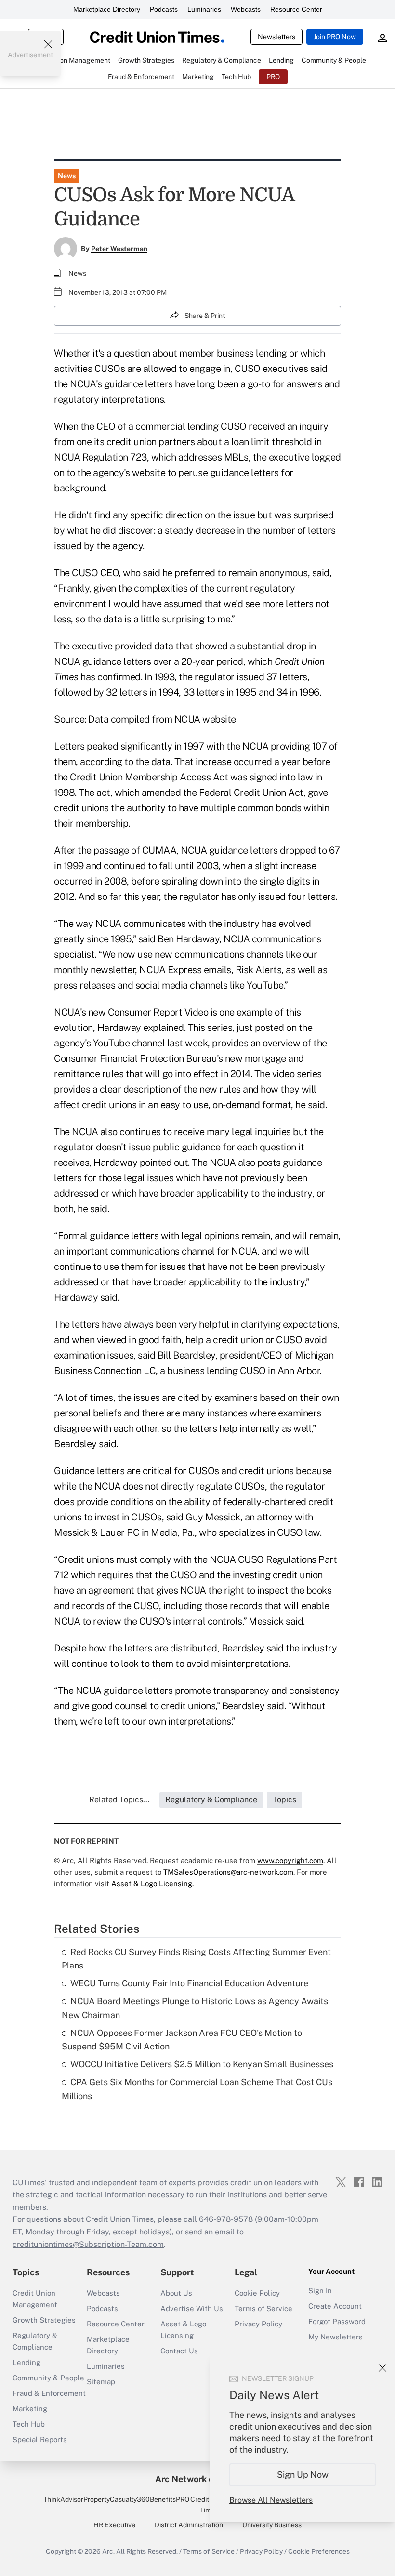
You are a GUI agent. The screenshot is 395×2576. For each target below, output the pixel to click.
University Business (272, 2525)
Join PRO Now (335, 37)
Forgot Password (337, 2321)
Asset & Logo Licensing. (152, 1883)
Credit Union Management (35, 2299)
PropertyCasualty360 (117, 2499)
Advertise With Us (192, 2308)
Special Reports (40, 2439)
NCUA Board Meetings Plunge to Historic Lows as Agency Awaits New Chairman (195, 2008)
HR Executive (114, 2525)
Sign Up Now (303, 2475)
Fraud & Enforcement (49, 2393)
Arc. (108, 2551)
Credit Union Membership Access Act (149, 777)
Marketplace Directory (107, 9)
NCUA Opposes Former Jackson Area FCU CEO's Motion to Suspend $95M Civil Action (182, 2040)
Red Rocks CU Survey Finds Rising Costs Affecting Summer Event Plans (196, 1959)
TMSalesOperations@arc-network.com (228, 1872)
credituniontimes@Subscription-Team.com (88, 2244)
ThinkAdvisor (63, 2499)
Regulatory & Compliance (35, 2341)
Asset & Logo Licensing (183, 2330)
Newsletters (276, 37)
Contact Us (179, 2351)
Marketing (30, 2409)
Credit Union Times (209, 2505)
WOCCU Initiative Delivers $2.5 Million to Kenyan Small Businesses (202, 2064)
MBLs (236, 457)
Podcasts (164, 9)
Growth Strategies (44, 2320)
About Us (176, 2293)
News (67, 176)
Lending (26, 2362)
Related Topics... (119, 1800)
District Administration (189, 2525)
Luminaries (204, 9)
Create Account (335, 2306)
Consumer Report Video (158, 1012)
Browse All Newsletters (271, 2500)
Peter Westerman (119, 249)
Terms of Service (263, 2308)
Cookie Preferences (319, 2551)
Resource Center (296, 9)
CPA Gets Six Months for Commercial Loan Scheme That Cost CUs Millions (197, 2089)
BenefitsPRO (170, 2499)
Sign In (320, 2291)
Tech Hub (29, 2424)
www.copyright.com (290, 1860)
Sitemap (101, 2382)
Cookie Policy (257, 2293)
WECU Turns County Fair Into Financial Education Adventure (189, 1983)
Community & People (48, 2378)
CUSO (85, 573)
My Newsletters (336, 2337)
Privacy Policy (258, 2324)
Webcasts (246, 9)
